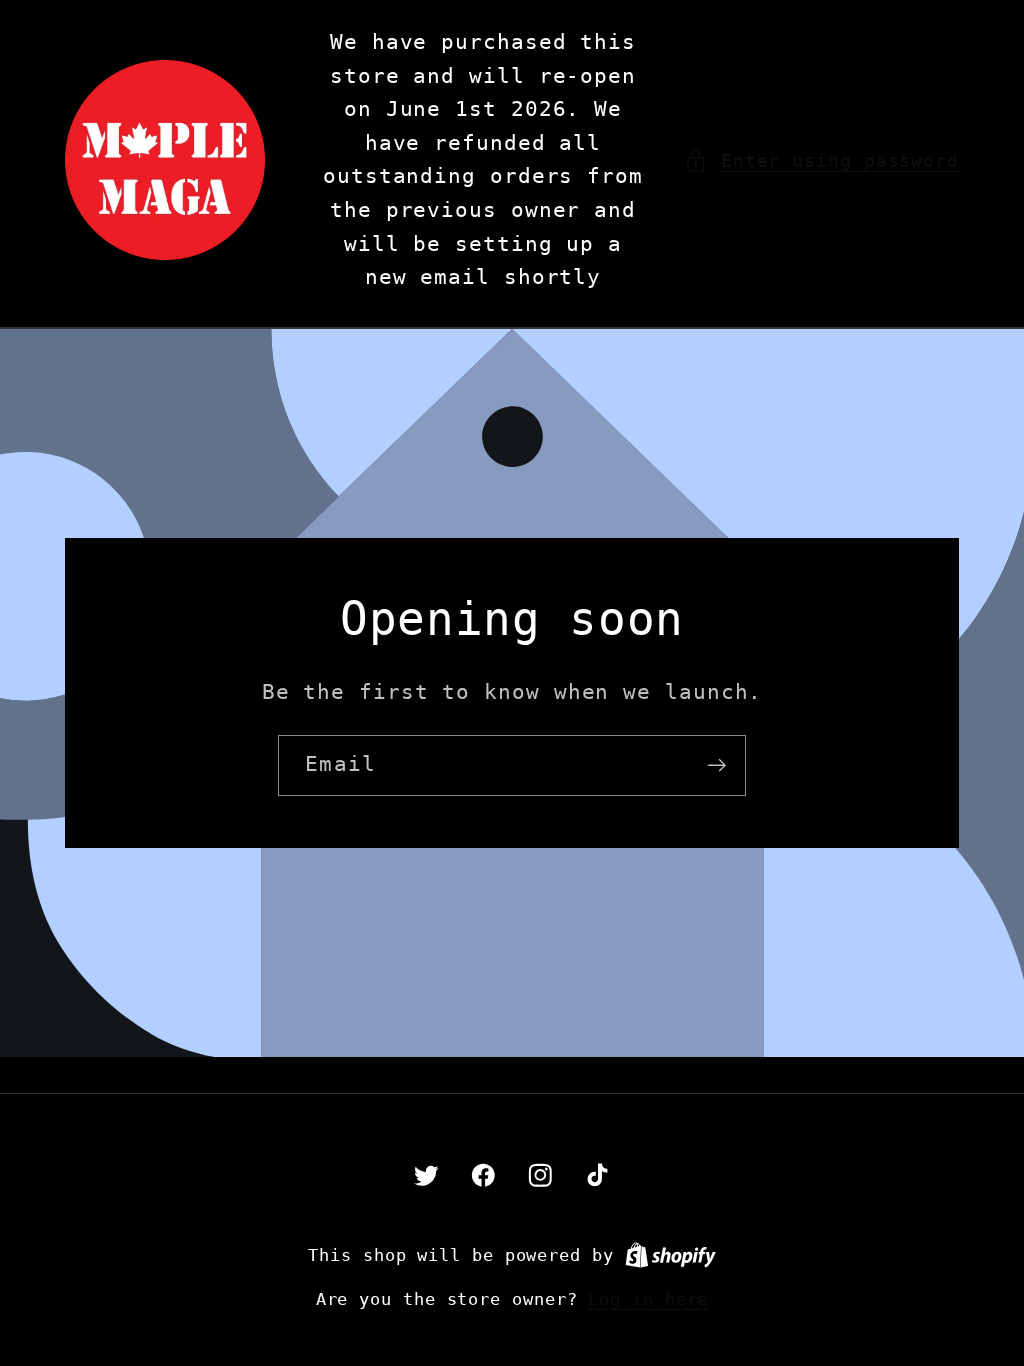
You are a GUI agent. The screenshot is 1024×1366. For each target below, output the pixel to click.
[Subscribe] (716, 765)
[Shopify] (670, 1255)
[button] (821, 160)
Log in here (648, 1299)
